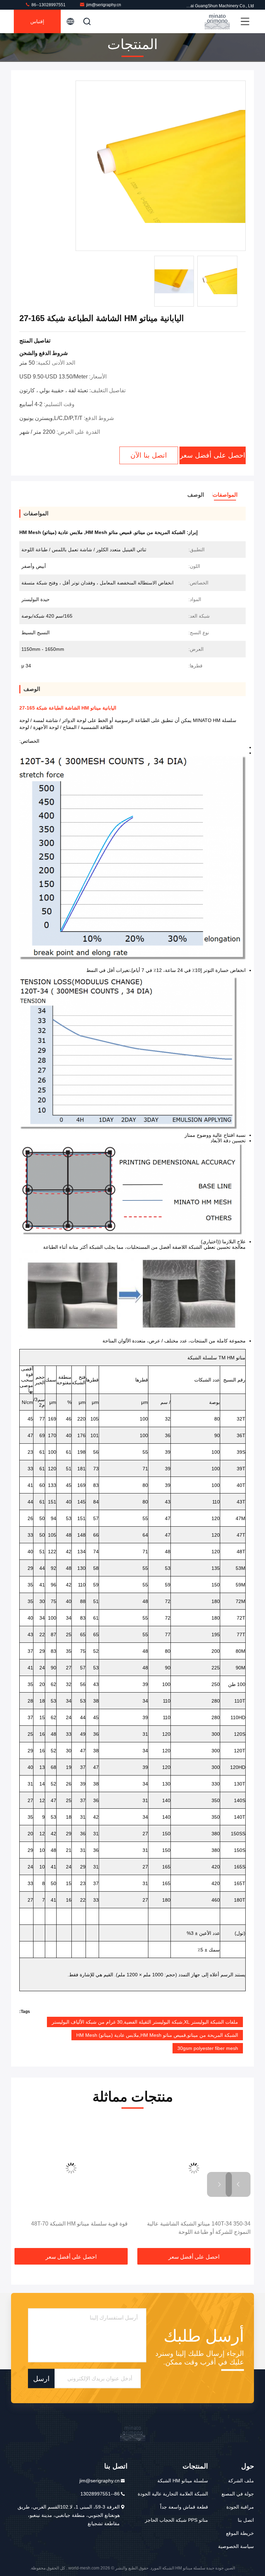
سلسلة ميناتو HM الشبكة (183, 2481)
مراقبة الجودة (240, 2507)
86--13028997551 (48, 5)
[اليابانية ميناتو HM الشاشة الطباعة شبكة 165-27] (161, 166)
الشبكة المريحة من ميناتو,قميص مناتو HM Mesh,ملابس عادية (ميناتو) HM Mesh (157, 2035)
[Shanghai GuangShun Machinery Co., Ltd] (217, 21)
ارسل (41, 2378)
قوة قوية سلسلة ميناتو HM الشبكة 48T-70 (202, 2224)
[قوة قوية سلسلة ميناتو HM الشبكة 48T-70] (194, 2168)
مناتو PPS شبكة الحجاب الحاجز (176, 2520)
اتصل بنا (246, 2520)
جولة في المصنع (238, 2494)
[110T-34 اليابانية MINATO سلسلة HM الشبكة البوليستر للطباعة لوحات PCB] (71, 2168)
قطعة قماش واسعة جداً (184, 2507)
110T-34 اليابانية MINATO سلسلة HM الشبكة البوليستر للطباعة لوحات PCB (76, 2228)
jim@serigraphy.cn (104, 5)
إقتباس (37, 21)
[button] (238, 2184)
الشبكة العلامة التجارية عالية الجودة (173, 2494)
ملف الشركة (241, 2481)
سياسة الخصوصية (236, 2546)
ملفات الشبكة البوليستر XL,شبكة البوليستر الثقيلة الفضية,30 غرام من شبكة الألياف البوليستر (145, 2022)
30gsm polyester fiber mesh (208, 2048)
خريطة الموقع (240, 2533)
